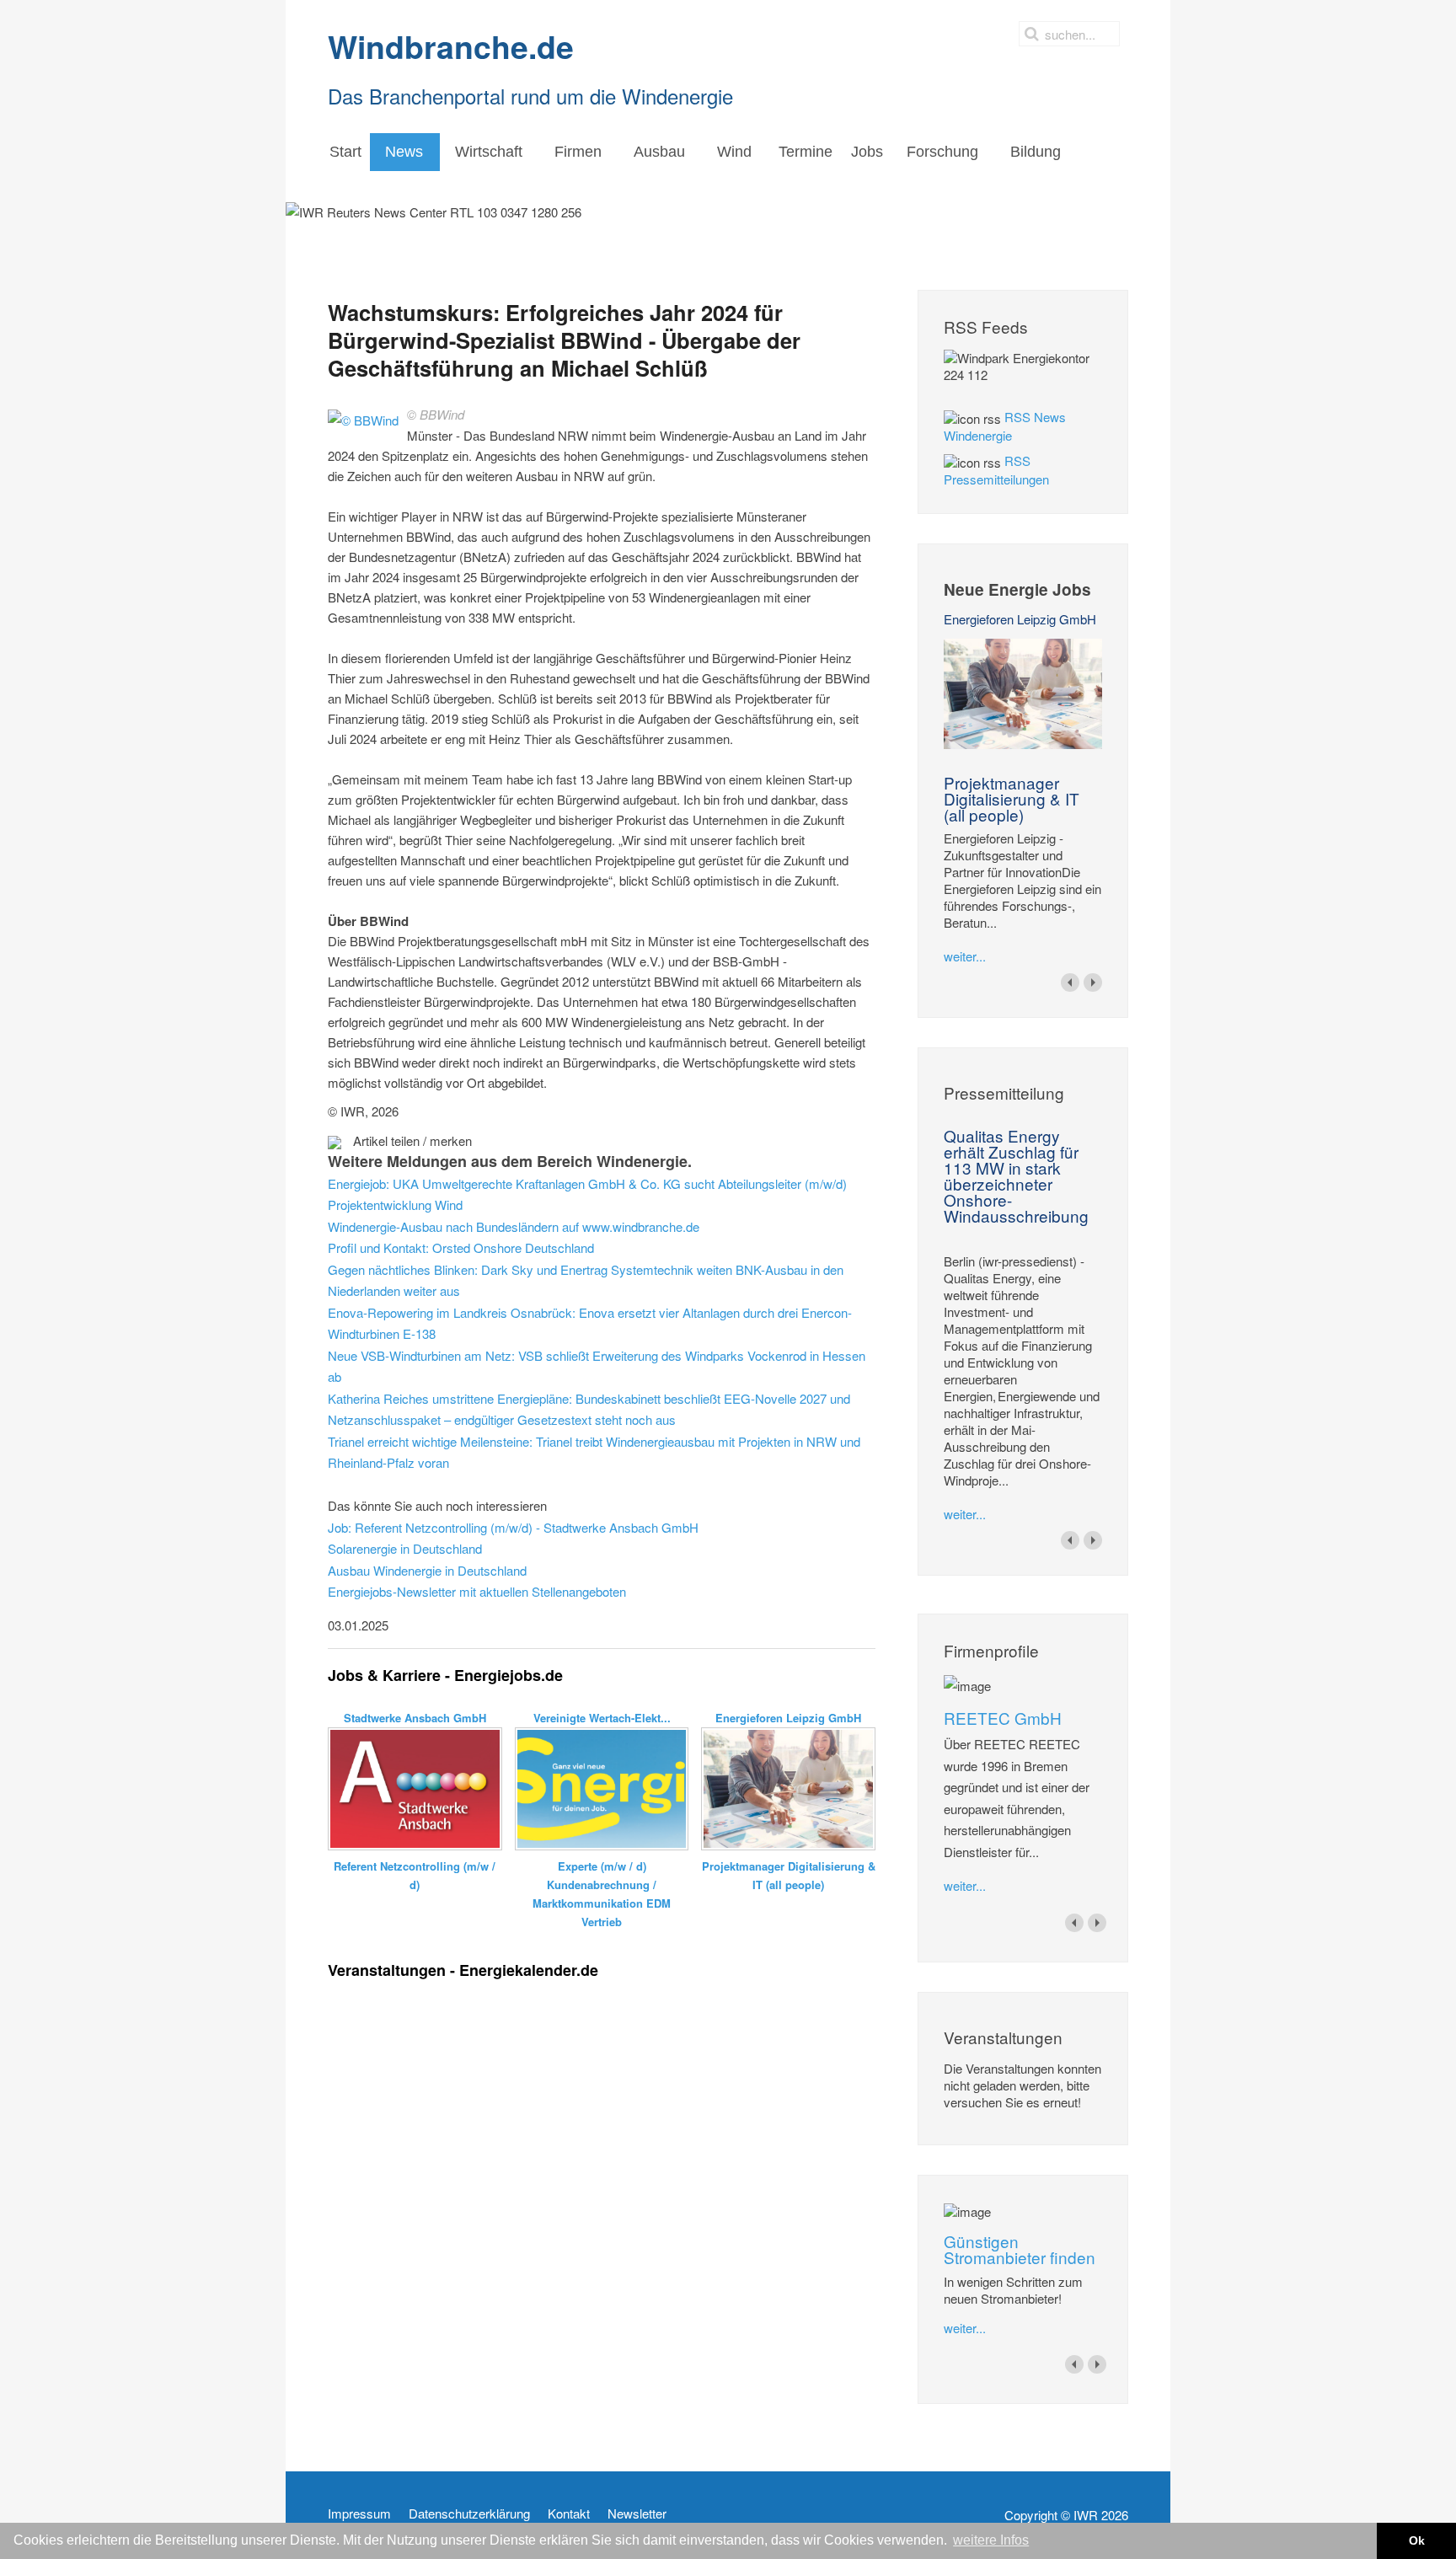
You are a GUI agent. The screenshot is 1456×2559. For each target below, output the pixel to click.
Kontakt (569, 2513)
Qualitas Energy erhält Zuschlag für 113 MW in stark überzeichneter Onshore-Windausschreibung (1016, 1175)
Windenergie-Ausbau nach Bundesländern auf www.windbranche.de (514, 1226)
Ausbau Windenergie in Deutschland (427, 1570)
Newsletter (637, 2513)
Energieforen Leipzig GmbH (1020, 619)
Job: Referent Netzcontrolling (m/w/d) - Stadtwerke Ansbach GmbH (513, 1527)
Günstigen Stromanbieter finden (1020, 2249)
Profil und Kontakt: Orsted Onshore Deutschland (461, 1247)
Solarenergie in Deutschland (405, 1548)
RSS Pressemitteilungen (996, 470)
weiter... (965, 956)
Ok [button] (1417, 2540)
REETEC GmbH (1003, 1718)
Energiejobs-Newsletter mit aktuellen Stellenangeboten (477, 1591)
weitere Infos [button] (991, 2540)
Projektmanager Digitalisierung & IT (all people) (1012, 798)
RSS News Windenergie (1005, 426)
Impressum (359, 2513)
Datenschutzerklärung (469, 2513)
